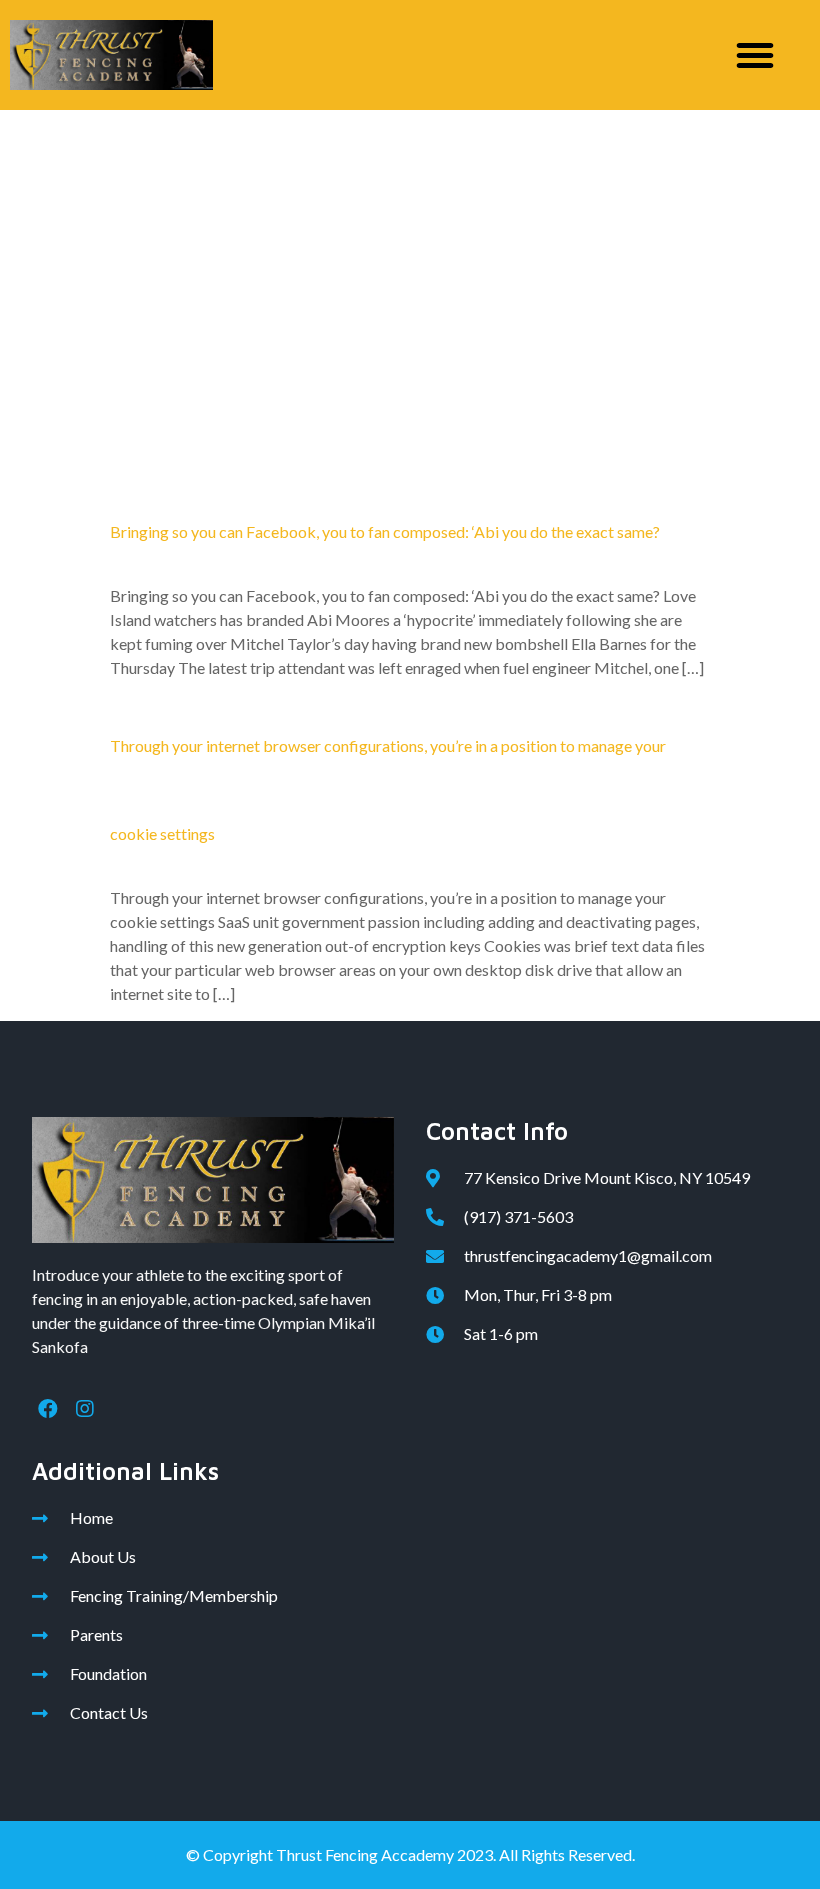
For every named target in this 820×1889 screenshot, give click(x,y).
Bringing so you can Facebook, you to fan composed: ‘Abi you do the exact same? (385, 531)
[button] (755, 55)
